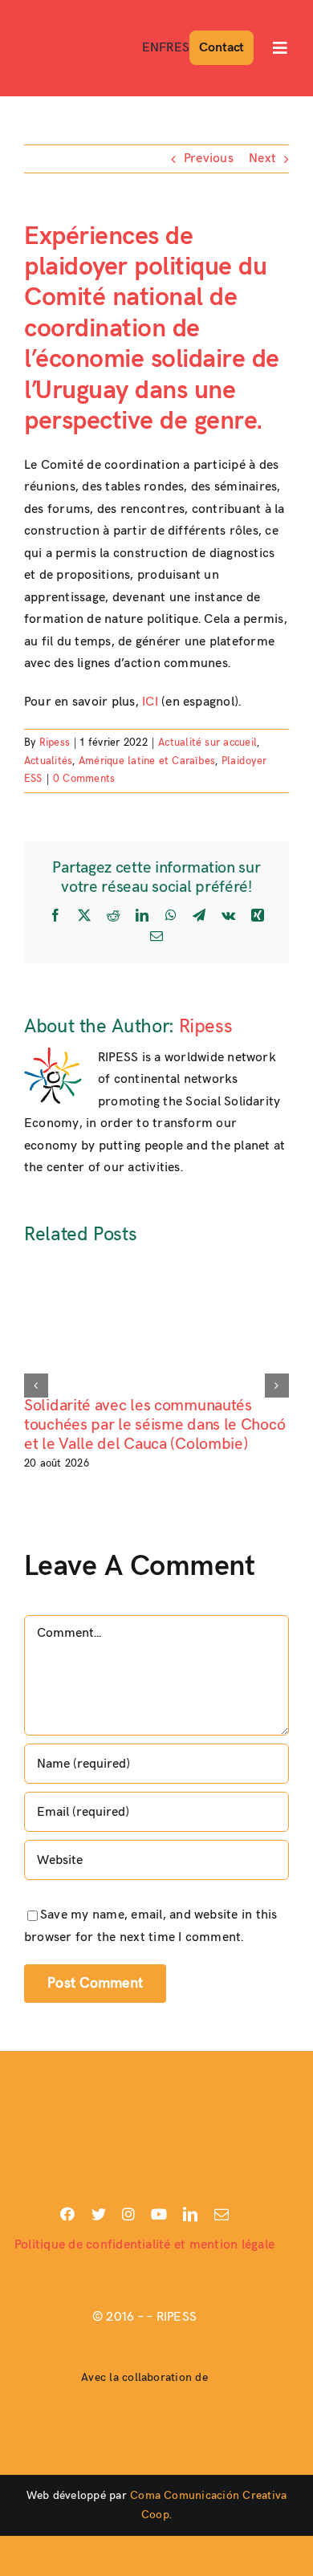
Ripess (55, 743)
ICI (150, 702)
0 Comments (84, 779)
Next (262, 159)
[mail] (222, 2214)
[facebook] (67, 2214)
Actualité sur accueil (207, 743)
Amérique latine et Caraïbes (147, 761)
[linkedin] (190, 2214)
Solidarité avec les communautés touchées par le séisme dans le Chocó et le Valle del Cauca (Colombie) (154, 1425)
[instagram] (128, 2214)
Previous (209, 159)
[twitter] (99, 2214)
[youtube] (159, 2214)
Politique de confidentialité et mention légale (144, 2245)
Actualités (48, 761)
